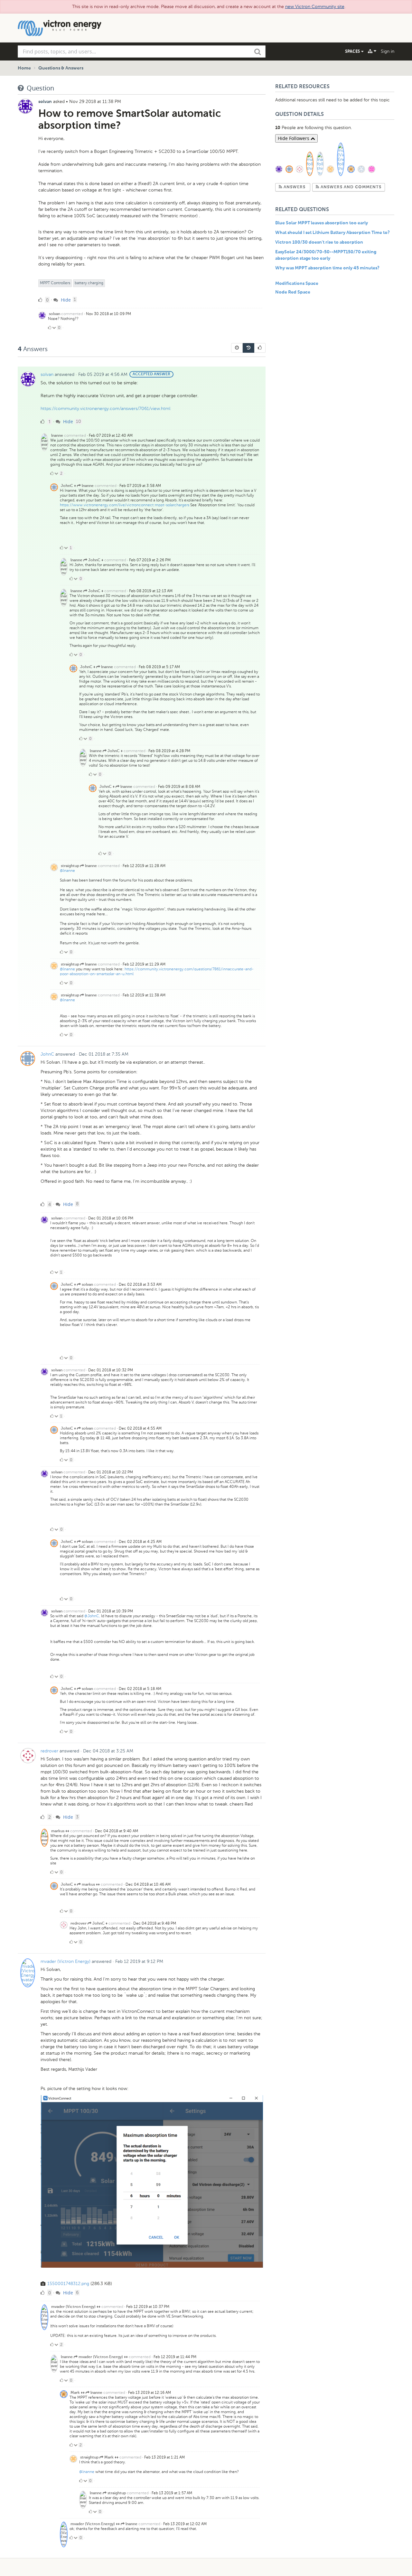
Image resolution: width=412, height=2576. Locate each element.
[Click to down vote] (55, 328)
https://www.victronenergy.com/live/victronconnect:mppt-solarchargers (125, 505)
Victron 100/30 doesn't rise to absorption (319, 242)
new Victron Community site (315, 7)
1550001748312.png (68, 2284)
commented (72, 314)
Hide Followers (294, 138)
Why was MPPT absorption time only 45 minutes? (327, 268)
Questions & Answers (61, 68)
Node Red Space (293, 292)
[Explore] (372, 51)
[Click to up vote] (50, 328)
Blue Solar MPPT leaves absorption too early (322, 223)
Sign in (388, 51)
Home (24, 68)
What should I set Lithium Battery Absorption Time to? (332, 233)
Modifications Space (297, 284)
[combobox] (142, 51)
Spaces (353, 51)
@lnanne (67, 871)
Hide (65, 300)
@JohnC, (92, 1616)
